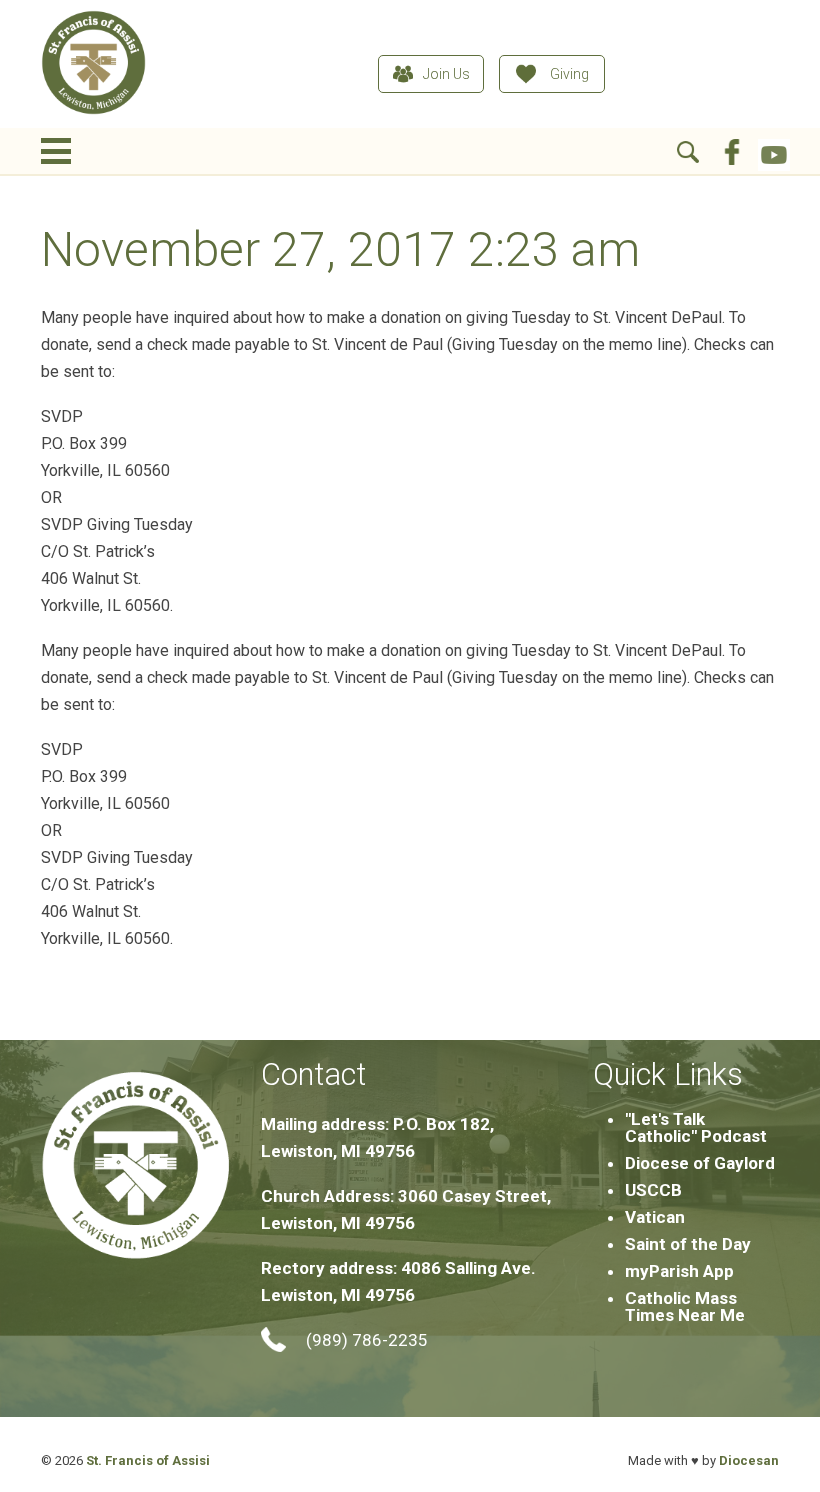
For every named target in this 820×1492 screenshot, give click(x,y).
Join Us (446, 74)
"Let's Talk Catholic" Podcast (696, 1127)
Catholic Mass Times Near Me (685, 1306)
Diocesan (749, 1460)
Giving (569, 74)
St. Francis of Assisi (148, 1460)
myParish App (679, 1271)
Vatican (655, 1217)
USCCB (653, 1190)
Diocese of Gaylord (700, 1163)
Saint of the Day (688, 1244)
